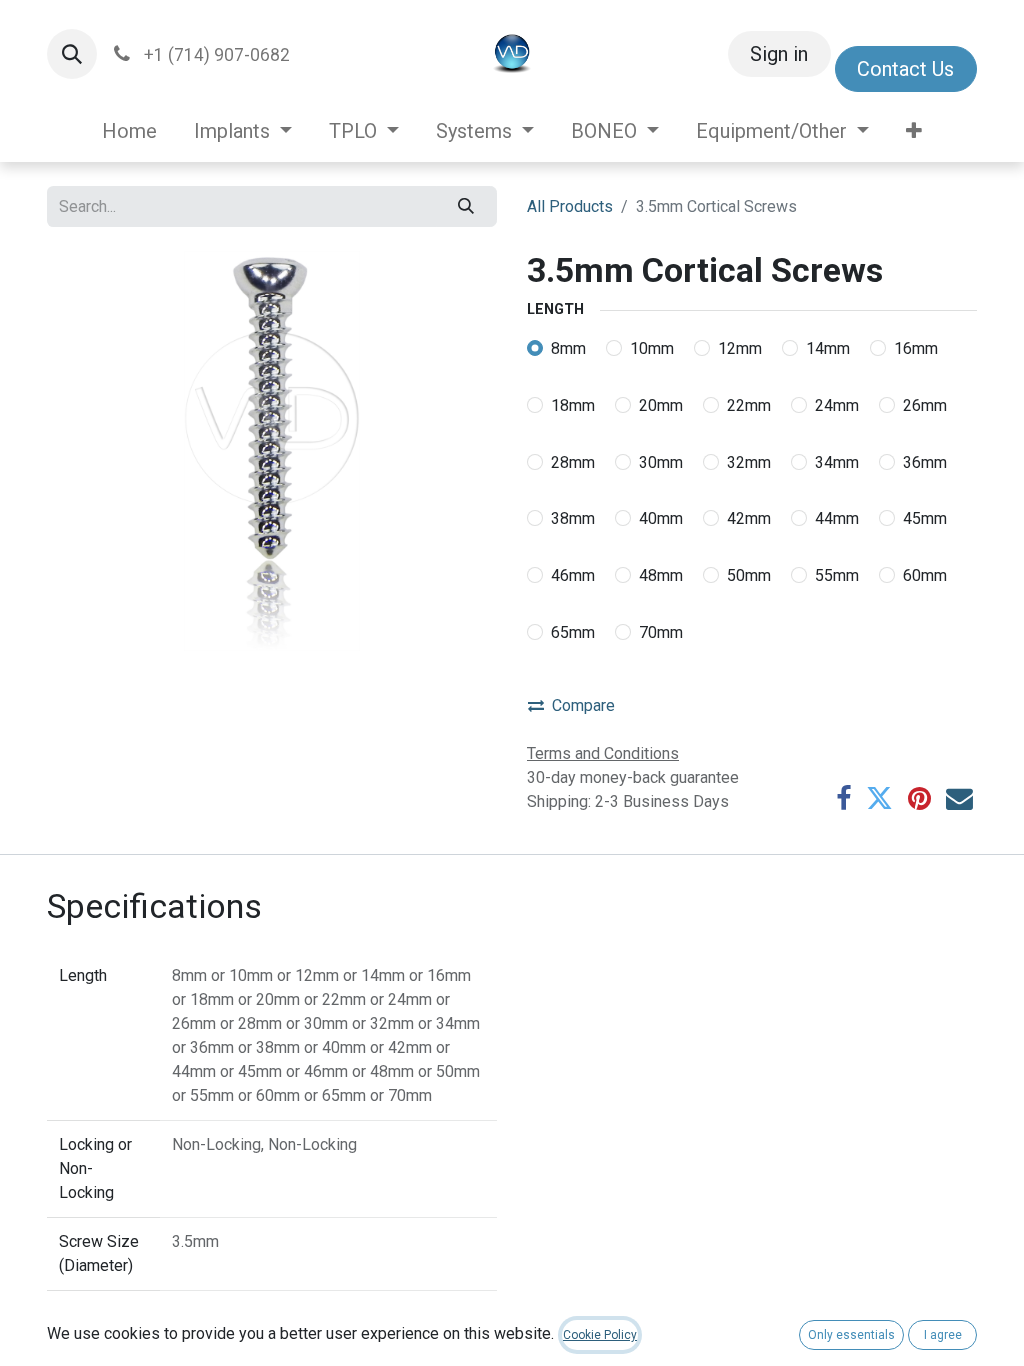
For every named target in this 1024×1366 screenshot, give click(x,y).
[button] (72, 54)
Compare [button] (583, 705)
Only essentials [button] (851, 1335)
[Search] (466, 206)
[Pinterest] (919, 799)
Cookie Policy (600, 1335)
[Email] (959, 799)
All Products (570, 206)
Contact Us (905, 69)
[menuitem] (130, 131)
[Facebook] (843, 799)
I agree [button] (943, 1335)
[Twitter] (879, 799)
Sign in (779, 54)
